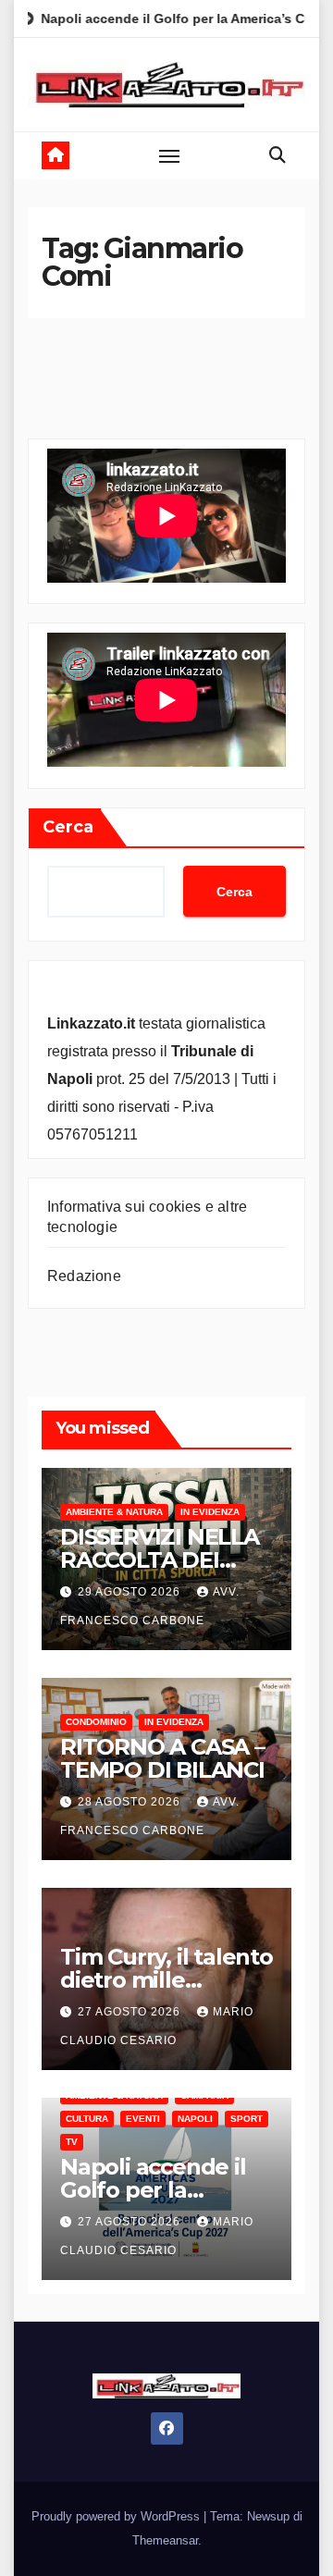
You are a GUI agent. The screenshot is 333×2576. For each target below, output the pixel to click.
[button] (277, 155)
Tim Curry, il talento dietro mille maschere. (166, 1980)
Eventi (143, 2119)
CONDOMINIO (96, 1722)
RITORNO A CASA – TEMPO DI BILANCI (162, 1758)
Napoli (195, 2119)
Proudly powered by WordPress (117, 2516)
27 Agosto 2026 (131, 2012)
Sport (247, 2119)
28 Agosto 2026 (131, 1802)
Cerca (68, 827)
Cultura (87, 2119)
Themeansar (165, 2540)
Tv (72, 2142)
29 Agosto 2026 (131, 1592)
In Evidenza (210, 1512)
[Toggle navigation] (169, 155)
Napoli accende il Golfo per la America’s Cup (153, 2190)
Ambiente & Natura (114, 1512)
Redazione (84, 1276)
